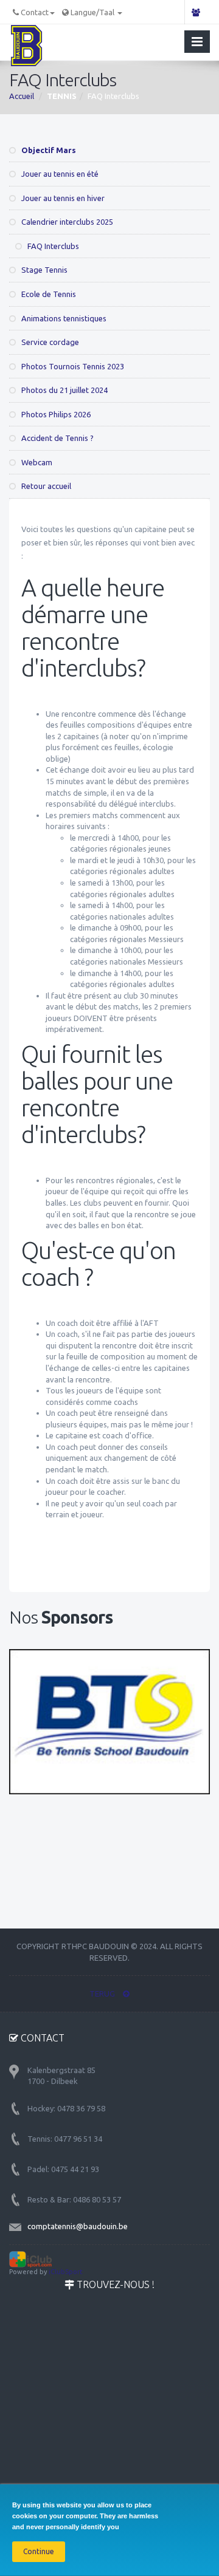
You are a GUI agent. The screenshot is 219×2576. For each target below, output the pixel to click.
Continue (39, 2551)
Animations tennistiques (63, 318)
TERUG (103, 1993)
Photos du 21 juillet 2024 (64, 390)
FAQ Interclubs (52, 246)
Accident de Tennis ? (57, 438)
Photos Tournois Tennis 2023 (72, 366)
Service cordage (49, 342)
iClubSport (66, 2272)
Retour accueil (45, 486)
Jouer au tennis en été (59, 174)
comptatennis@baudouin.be (78, 2226)
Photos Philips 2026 (55, 414)
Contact (35, 12)
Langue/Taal (93, 12)
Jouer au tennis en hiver (62, 198)
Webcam (36, 462)
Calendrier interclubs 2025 (66, 222)
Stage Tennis (43, 270)
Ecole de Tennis (48, 294)
